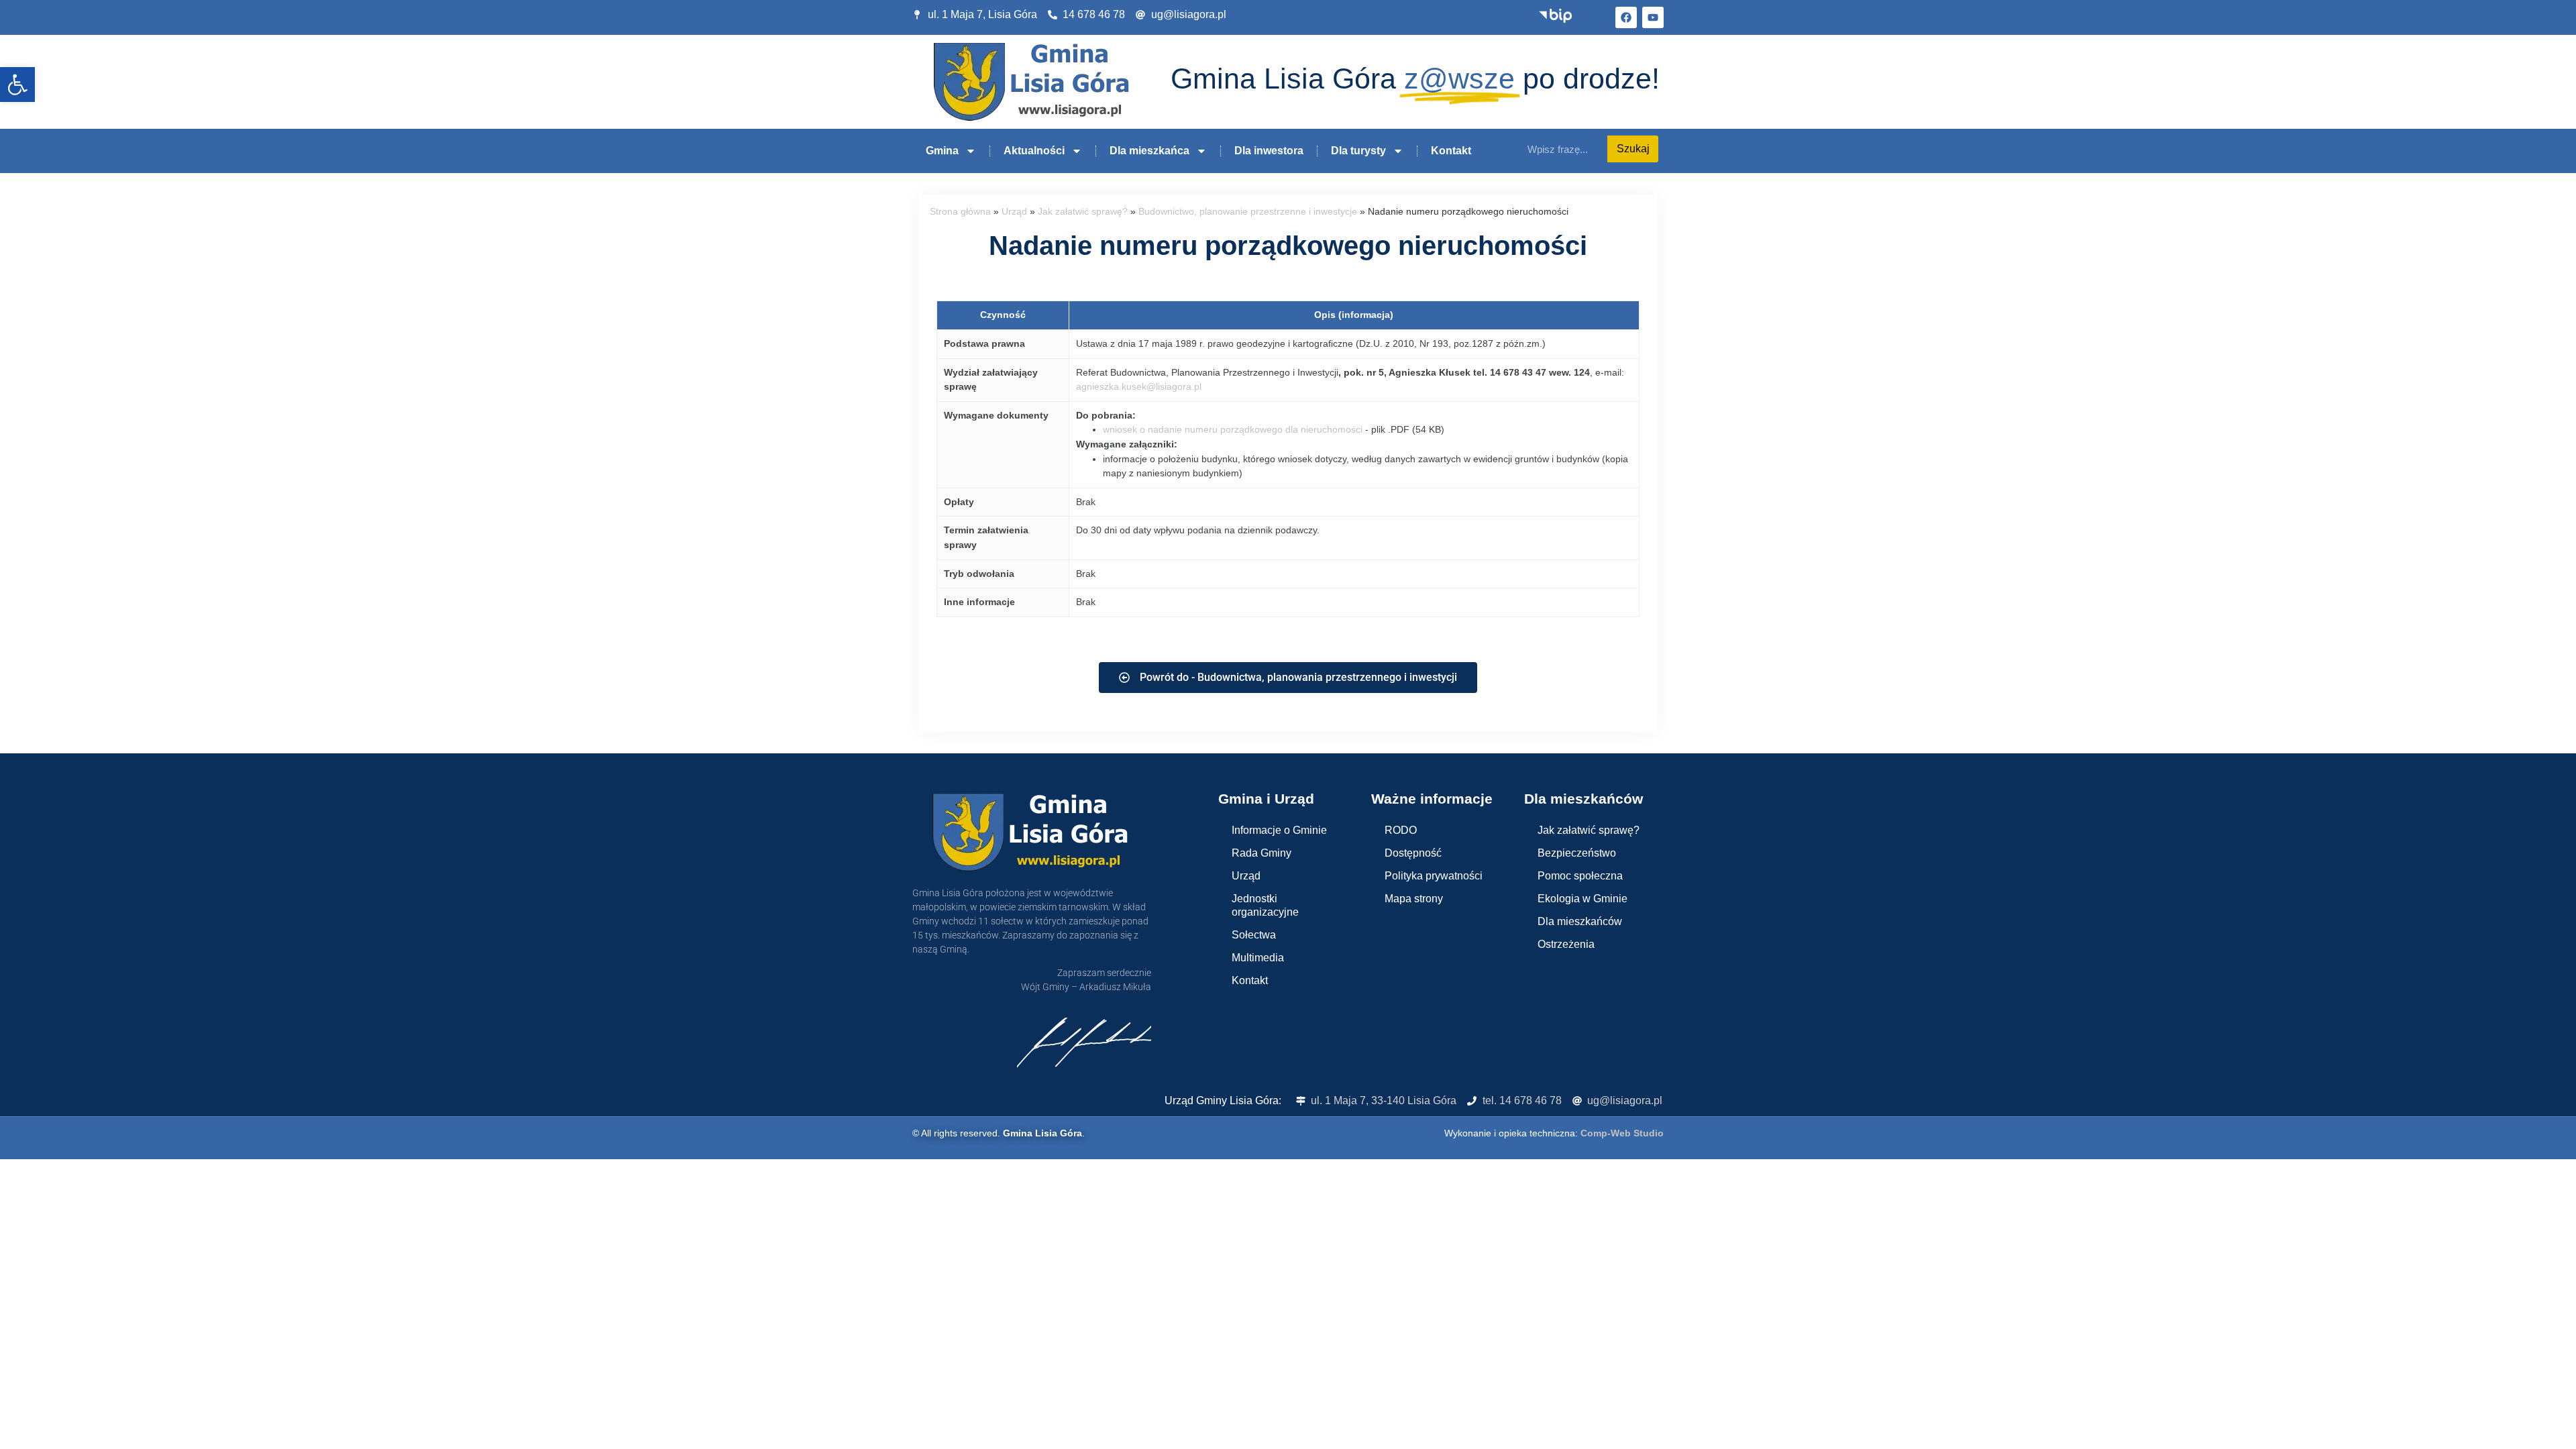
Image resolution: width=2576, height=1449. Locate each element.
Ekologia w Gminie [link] (1582, 899)
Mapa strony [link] (1414, 899)
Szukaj (1633, 149)
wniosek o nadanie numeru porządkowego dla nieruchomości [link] (1233, 429)
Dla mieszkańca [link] (1149, 151)
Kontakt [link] (1451, 151)
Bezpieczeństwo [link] (1577, 853)
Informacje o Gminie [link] (1279, 830)
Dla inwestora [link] (1269, 151)
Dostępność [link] (1413, 853)
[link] (17, 85)
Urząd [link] (1014, 212)
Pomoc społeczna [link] (1580, 876)
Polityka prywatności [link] (1434, 876)
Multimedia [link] (1258, 958)
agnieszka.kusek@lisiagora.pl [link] (1139, 386)
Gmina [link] (942, 151)
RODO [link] (1401, 830)
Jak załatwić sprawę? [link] (1083, 212)
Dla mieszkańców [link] (1580, 921)
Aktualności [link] (1034, 151)
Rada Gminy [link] (1262, 853)
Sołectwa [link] (1254, 935)
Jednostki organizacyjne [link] (1265, 905)
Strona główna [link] (960, 212)
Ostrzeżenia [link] (1566, 944)
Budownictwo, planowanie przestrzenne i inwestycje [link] (1248, 212)
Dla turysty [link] (1358, 151)
